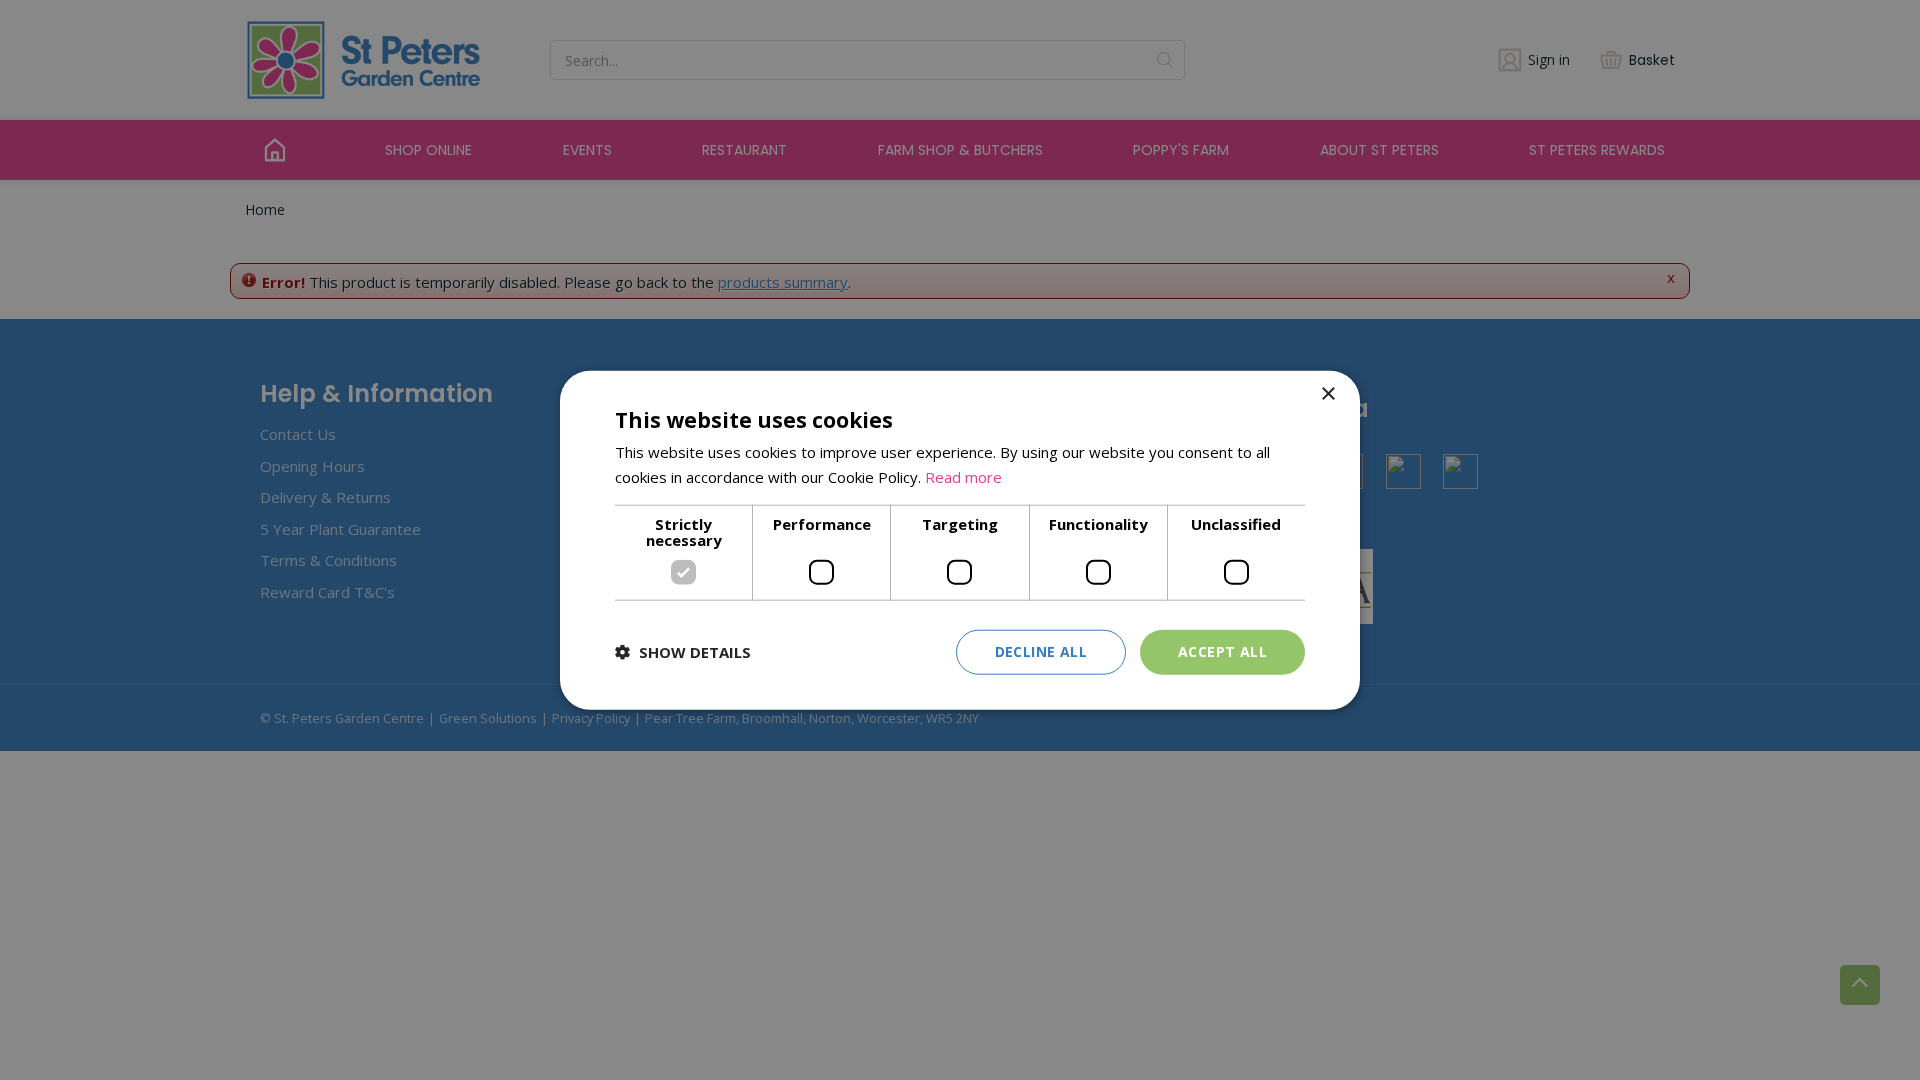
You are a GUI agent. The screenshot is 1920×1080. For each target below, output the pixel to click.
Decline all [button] (1041, 651)
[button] (683, 652)
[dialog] (960, 540)
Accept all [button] (1222, 651)
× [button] (1327, 394)
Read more (963, 477)
